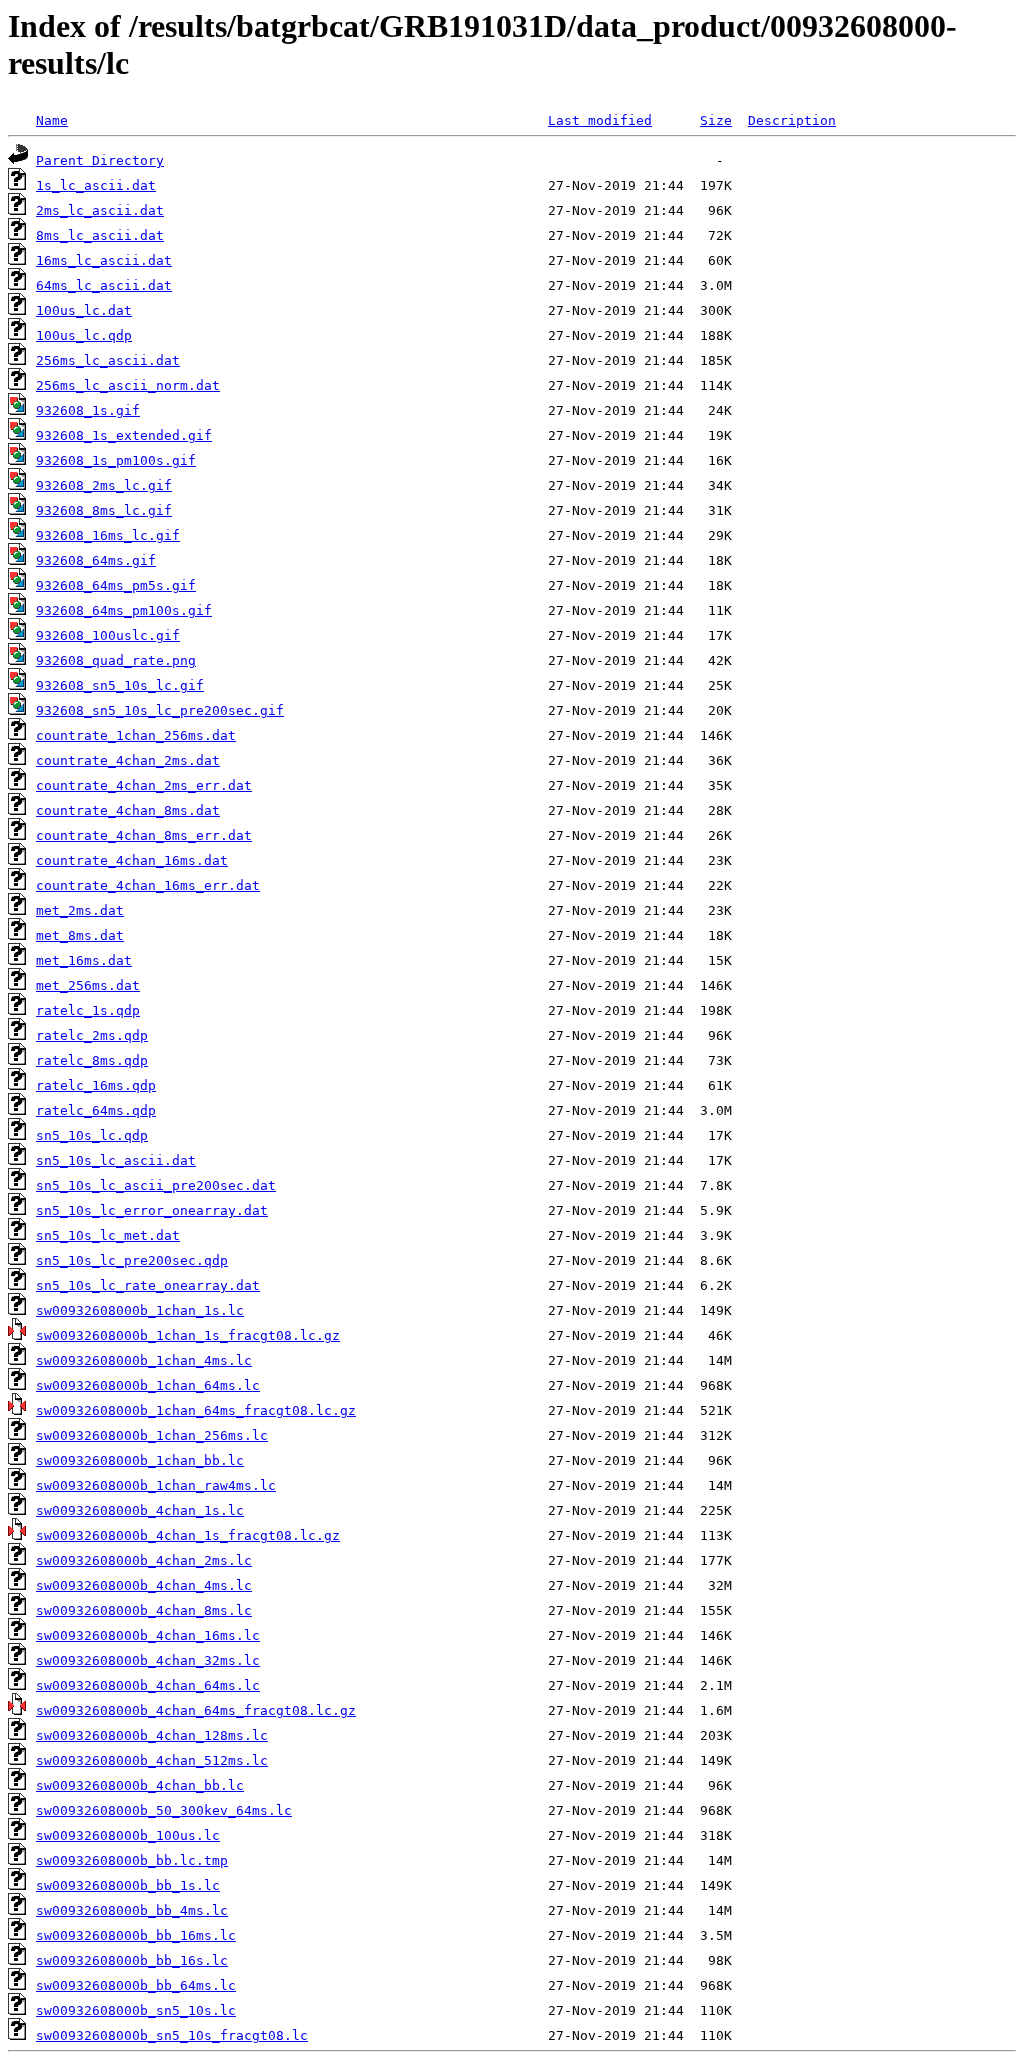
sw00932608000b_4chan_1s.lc (140, 1510)
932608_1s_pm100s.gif (116, 460)
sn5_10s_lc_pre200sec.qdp (132, 1260)
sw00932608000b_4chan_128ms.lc (152, 1735)
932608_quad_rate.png (116, 660)
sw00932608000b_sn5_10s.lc (136, 2010)
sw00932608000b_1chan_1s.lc (140, 1310)
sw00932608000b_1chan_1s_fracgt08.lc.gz (188, 1335)
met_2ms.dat (80, 910)
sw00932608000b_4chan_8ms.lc (144, 1610)
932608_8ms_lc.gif (104, 510)
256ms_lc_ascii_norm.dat (128, 385)
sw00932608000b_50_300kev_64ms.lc (164, 1810)
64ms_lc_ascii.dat (104, 285)
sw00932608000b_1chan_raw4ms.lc (156, 1485)
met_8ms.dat (80, 935)
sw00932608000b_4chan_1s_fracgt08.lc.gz (188, 1535)
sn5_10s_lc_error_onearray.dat (152, 1210)
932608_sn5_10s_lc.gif (120, 685)
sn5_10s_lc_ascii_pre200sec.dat (156, 1185)
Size (716, 120)
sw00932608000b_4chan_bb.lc (140, 1785)
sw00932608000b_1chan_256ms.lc (152, 1435)
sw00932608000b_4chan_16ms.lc (148, 1635)
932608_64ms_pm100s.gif (124, 610)
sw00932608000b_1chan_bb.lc (140, 1460)
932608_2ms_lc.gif (104, 485)
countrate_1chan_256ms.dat (136, 735)
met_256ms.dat (88, 985)
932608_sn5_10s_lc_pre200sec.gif (160, 710)
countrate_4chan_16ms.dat (132, 860)
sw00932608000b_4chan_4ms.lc (144, 1585)
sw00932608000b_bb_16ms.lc (136, 1935)
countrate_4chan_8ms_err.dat (144, 835)
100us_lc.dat (84, 310)
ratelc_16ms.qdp (96, 1085)
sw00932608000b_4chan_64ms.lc (148, 1685)
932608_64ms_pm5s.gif (116, 585)
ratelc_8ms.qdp (92, 1060)
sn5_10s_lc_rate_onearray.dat (148, 1285)
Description (792, 120)
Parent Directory (100, 160)
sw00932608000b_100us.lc (128, 1835)
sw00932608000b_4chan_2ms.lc (144, 1560)
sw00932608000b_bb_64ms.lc (136, 1985)
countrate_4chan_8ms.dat (128, 810)
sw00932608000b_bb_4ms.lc (132, 1910)
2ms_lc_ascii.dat (100, 210)
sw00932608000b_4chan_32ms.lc (148, 1660)
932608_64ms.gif (96, 560)
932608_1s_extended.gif (124, 435)
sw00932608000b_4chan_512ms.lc (152, 1760)
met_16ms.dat (84, 960)
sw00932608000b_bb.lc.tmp (132, 1860)
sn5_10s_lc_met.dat (108, 1235)
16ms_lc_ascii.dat (104, 260)
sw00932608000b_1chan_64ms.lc (148, 1385)
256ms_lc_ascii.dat (108, 360)
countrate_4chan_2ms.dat (128, 760)
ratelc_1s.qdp (88, 1010)
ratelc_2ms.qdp (92, 1035)
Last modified (600, 120)
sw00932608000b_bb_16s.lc (132, 1960)
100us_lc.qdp (84, 335)
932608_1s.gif (88, 410)
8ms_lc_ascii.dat (100, 235)
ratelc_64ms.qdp (96, 1110)
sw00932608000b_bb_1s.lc (128, 1885)
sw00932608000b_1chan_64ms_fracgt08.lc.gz (196, 1410)
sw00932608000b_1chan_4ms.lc (144, 1360)
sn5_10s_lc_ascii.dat (116, 1160)
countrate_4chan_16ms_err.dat (148, 885)
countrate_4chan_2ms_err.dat (144, 785)
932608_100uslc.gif (108, 635)
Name (52, 120)
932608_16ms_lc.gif (108, 535)
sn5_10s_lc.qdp (92, 1135)
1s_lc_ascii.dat (96, 185)
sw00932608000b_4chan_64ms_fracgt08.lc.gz (196, 1710)
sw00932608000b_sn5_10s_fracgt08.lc (172, 2035)
